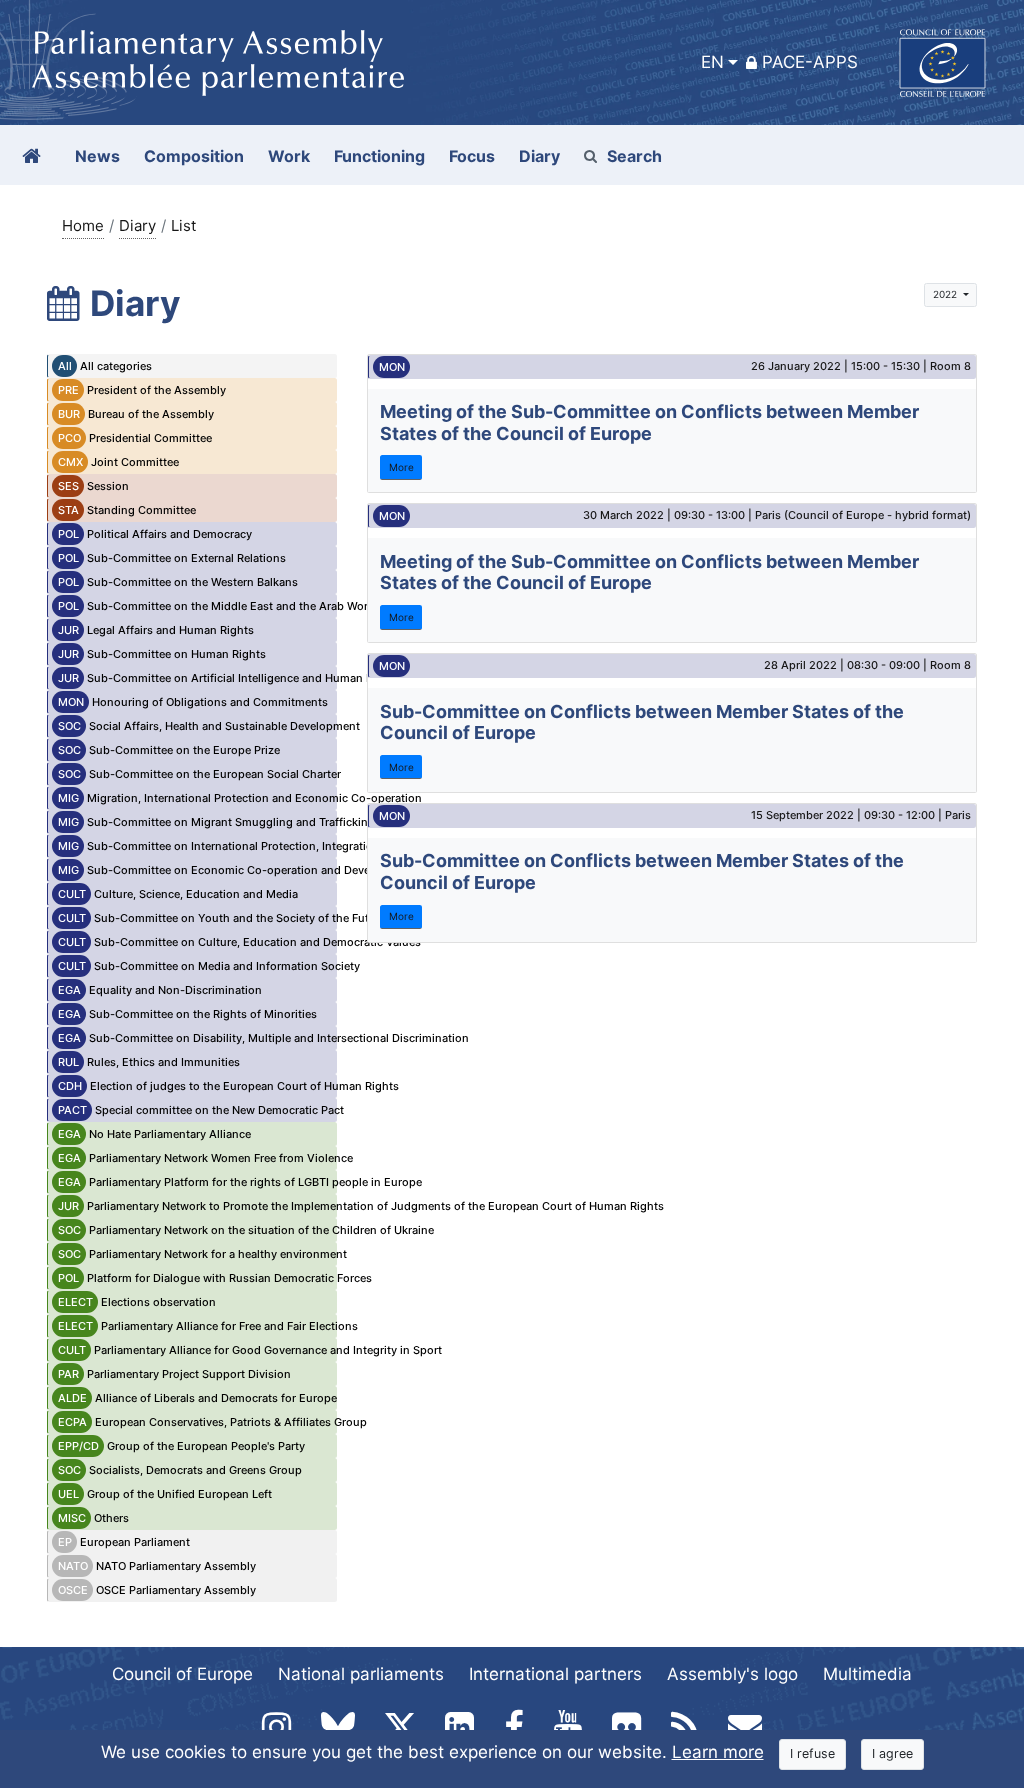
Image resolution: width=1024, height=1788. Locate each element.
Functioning (379, 156)
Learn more (718, 1752)
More (401, 467)
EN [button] (712, 62)
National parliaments (361, 1674)
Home (83, 225)
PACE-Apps (810, 62)
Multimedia (867, 1674)
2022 (946, 294)
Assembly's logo (732, 1674)
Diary (137, 225)
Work (289, 156)
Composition (194, 156)
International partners (555, 1674)
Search (634, 156)
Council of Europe (182, 1674)
